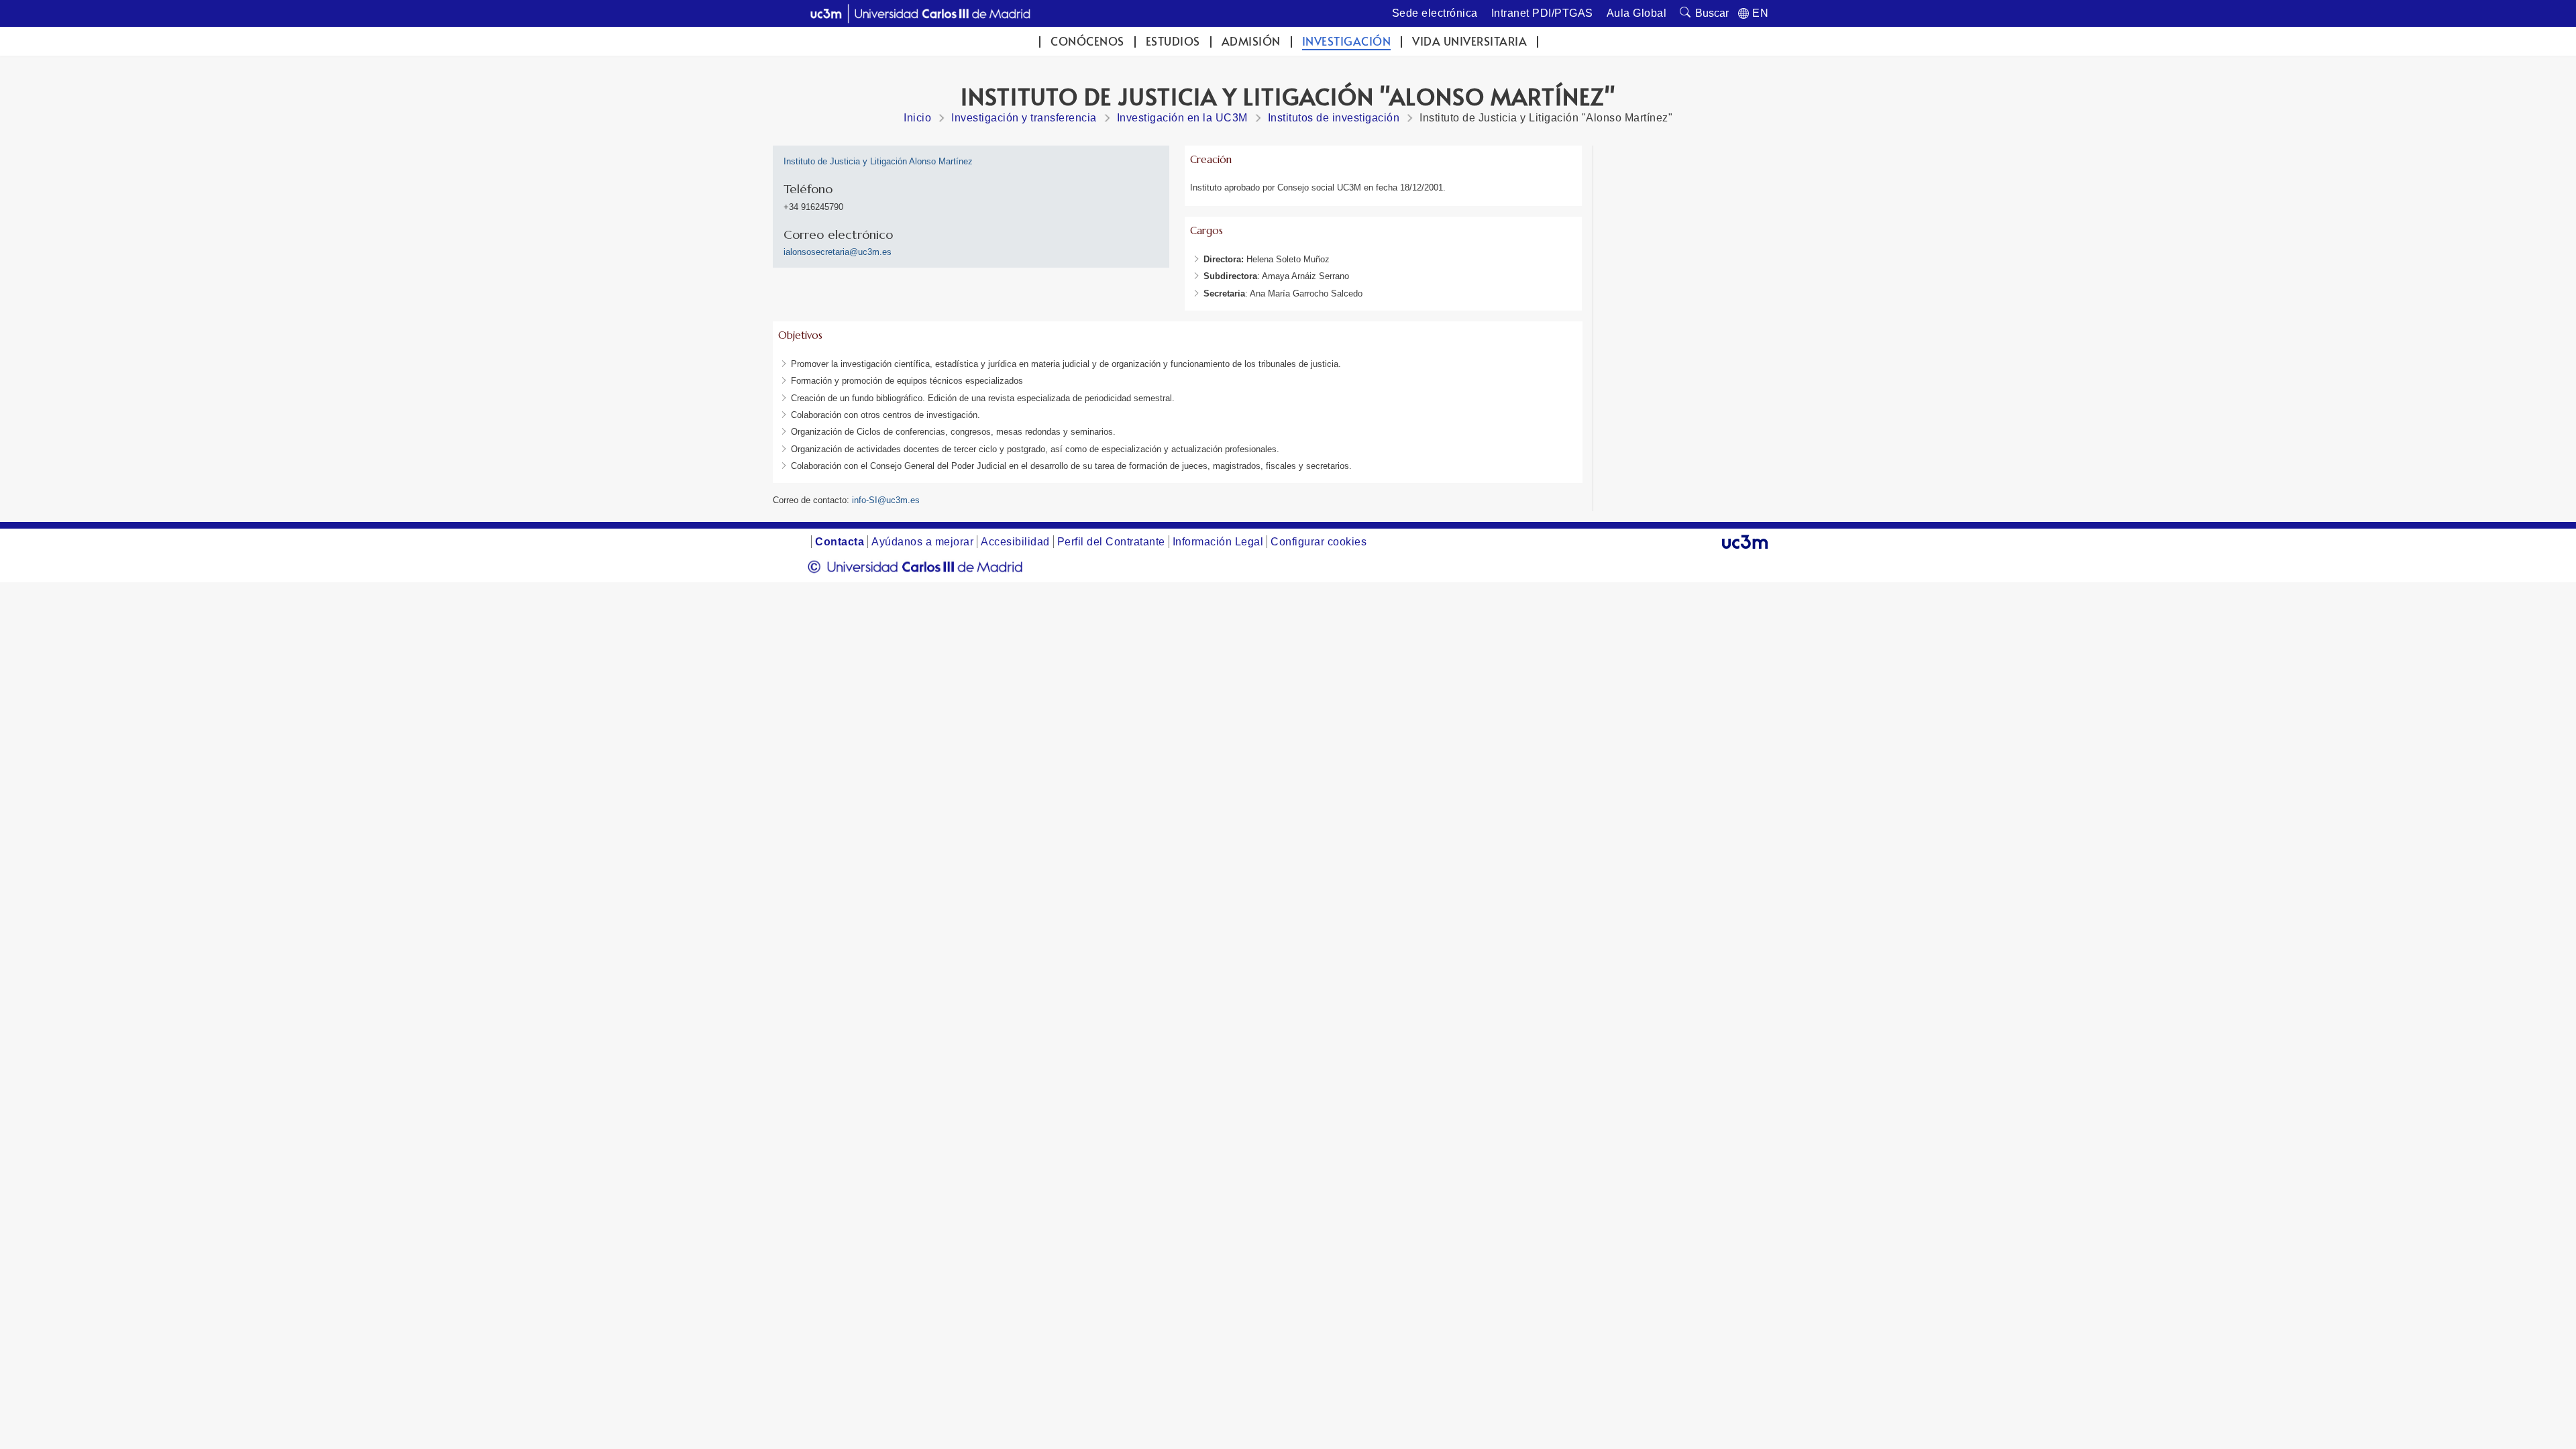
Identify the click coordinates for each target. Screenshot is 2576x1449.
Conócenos (1087, 41)
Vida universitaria (1469, 41)
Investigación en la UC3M (1182, 118)
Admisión (1251, 41)
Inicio (917, 118)
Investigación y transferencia (1024, 118)
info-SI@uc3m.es (886, 500)
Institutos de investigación (1334, 118)
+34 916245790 (813, 207)
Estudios (1173, 41)
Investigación (1347, 41)
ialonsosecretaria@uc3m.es (838, 252)
